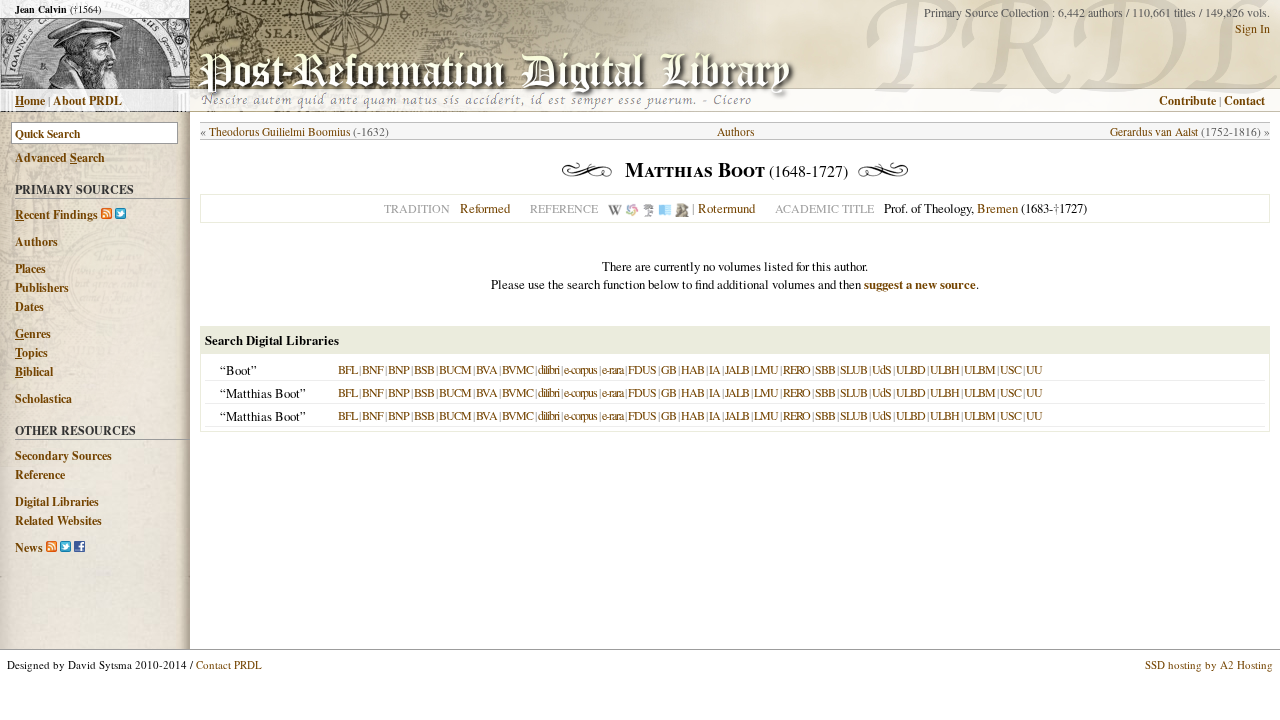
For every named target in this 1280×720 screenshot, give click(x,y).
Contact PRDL (229, 664)
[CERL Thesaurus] (648, 208)
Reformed (485, 208)
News (29, 547)
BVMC (517, 369)
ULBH (944, 369)
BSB (424, 369)
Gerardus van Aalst (1154, 131)
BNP (398, 369)
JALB (737, 369)
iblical (34, 371)
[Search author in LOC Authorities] (665, 208)
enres (33, 333)
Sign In (1252, 28)
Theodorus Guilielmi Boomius (279, 131)
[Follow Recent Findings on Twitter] (120, 214)
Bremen (997, 208)
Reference (40, 474)
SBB (825, 369)
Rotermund (726, 208)
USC (1010, 369)
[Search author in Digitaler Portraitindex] (682, 208)
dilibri (548, 369)
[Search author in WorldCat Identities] (632, 208)
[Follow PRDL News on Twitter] (65, 547)
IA (714, 369)
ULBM (979, 369)
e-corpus (580, 369)
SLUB (853, 369)
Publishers (42, 287)
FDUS (642, 369)
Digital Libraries (57, 501)
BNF (372, 369)
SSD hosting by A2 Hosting (1209, 664)
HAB (692, 369)
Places (30, 268)
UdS (881, 369)
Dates (29, 306)
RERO (796, 369)
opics (31, 352)
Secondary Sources (63, 455)
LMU (766, 369)
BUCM (455, 369)
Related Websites (58, 520)
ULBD (910, 369)
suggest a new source (920, 284)
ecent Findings (56, 214)
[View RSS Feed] (106, 214)
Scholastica (43, 398)
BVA (486, 369)
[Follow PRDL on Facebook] (79, 547)
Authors (36, 241)
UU (1034, 369)
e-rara (612, 369)
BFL (347, 369)
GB (668, 369)
